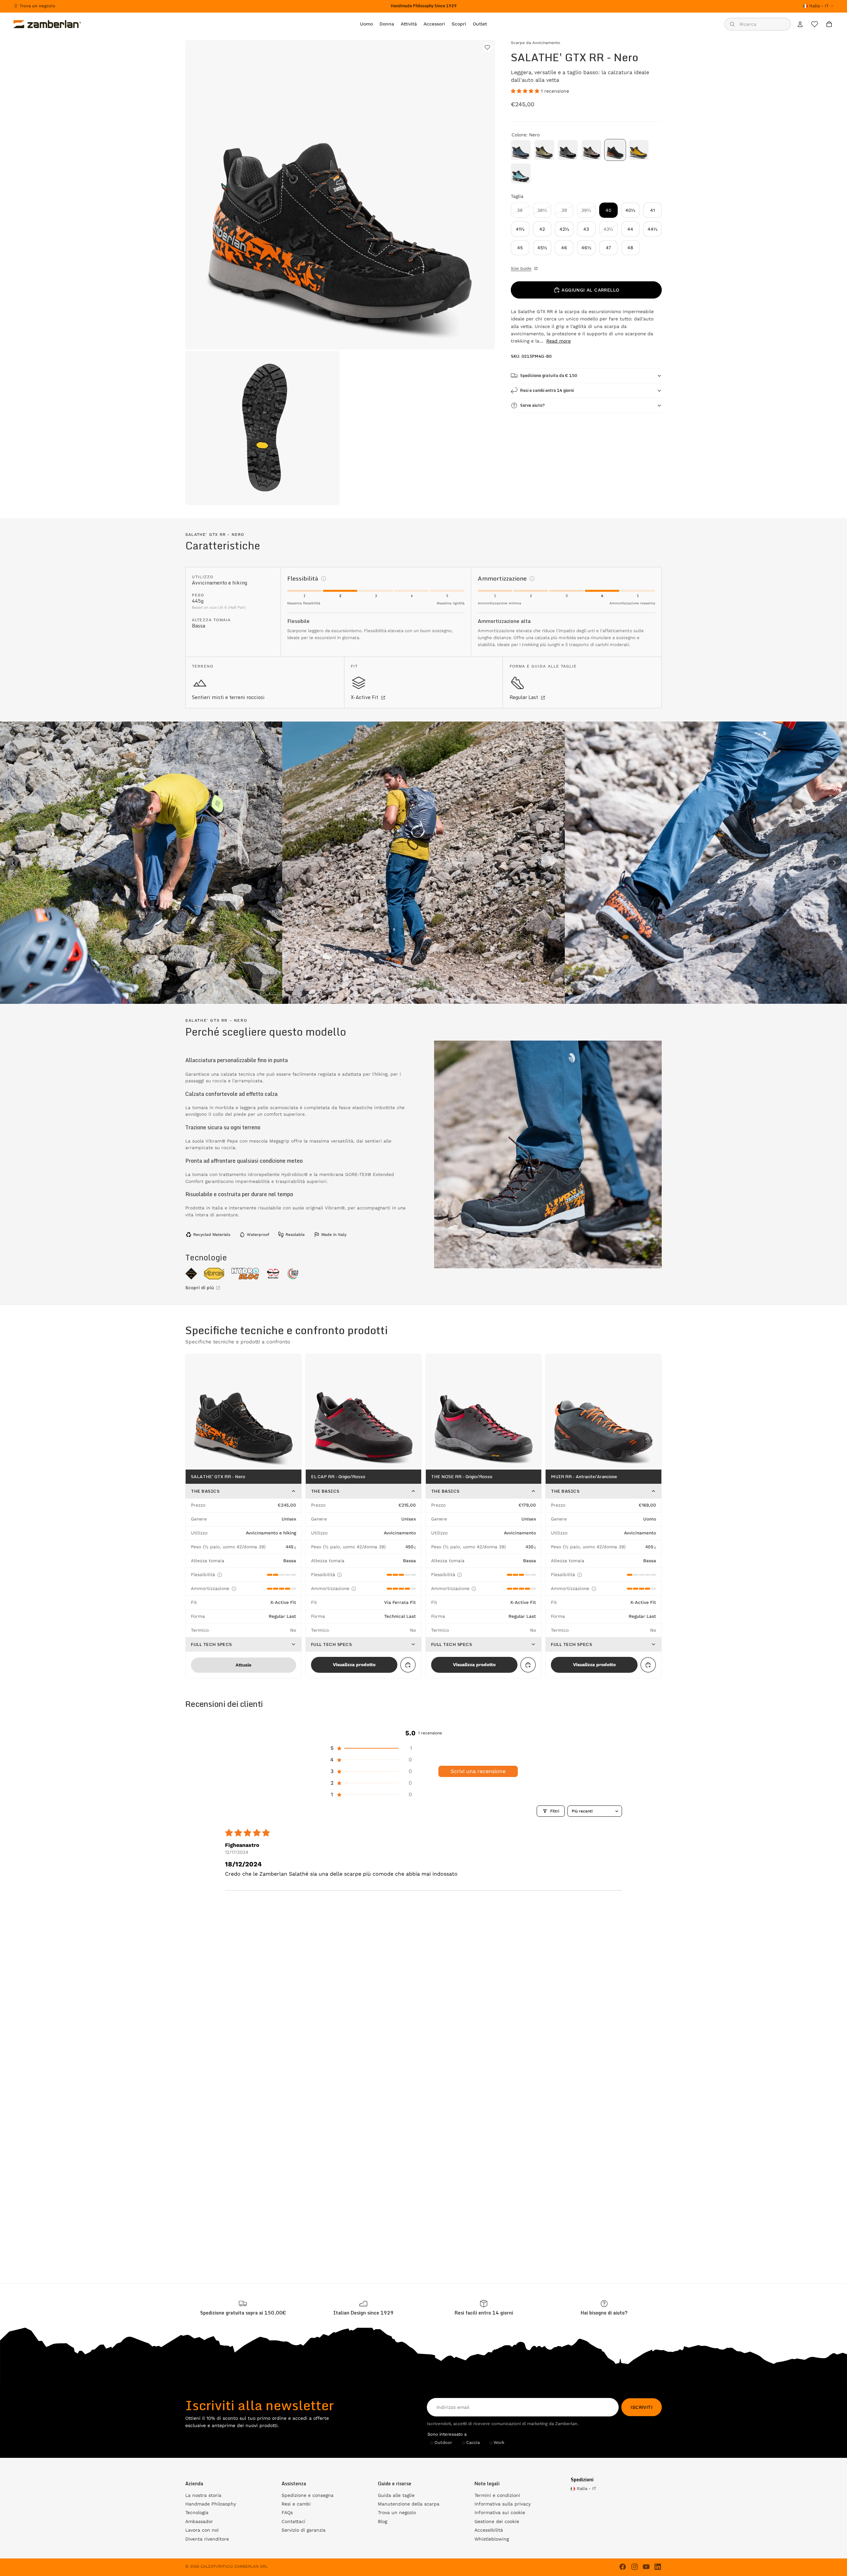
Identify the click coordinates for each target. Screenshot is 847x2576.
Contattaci (293, 2521)
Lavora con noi (202, 2530)
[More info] (324, 579)
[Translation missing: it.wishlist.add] (487, 47)
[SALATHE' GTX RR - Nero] (615, 150)
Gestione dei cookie (497, 2521)
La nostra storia (203, 2495)
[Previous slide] (13, 863)
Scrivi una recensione (478, 1771)
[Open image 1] (141, 863)
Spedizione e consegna (308, 2495)
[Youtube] (646, 2567)
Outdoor (443, 2442)
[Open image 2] (423, 863)
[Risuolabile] (273, 1274)
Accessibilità (489, 2530)
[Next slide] (834, 863)
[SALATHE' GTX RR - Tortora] (592, 150)
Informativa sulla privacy (503, 2504)
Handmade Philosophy (211, 2504)
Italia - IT (819, 6)
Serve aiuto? (532, 405)
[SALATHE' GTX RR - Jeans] (521, 150)
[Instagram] (635, 2567)
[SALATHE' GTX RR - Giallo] (639, 150)
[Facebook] (623, 2567)
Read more (558, 341)
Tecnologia (197, 2512)
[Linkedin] (658, 2567)
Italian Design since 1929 (363, 2313)
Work (499, 2442)
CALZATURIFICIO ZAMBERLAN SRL (234, 2566)
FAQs (287, 2512)
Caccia (473, 2442)
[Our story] (363, 2308)
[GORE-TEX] (191, 1274)
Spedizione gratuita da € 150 (549, 375)
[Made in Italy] (293, 1274)
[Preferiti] (815, 24)
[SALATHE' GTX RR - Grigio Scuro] (568, 150)
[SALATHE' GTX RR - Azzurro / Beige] (521, 173)
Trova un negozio (37, 6)
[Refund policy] (484, 2308)
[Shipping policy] (243, 2308)
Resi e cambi (296, 2504)
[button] (526, 91)
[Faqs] (604, 2308)
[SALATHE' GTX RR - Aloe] (544, 150)
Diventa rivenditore (207, 2539)
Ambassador (199, 2521)
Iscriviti (642, 2407)
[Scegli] (408, 1665)
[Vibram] (214, 1274)
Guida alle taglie (396, 2495)
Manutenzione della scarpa (409, 2504)
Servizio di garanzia (304, 2530)
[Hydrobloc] (245, 1274)
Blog (382, 2521)
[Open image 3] (706, 863)
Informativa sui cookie (500, 2512)
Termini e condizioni (497, 2495)
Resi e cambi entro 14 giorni (547, 390)
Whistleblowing (492, 2539)
